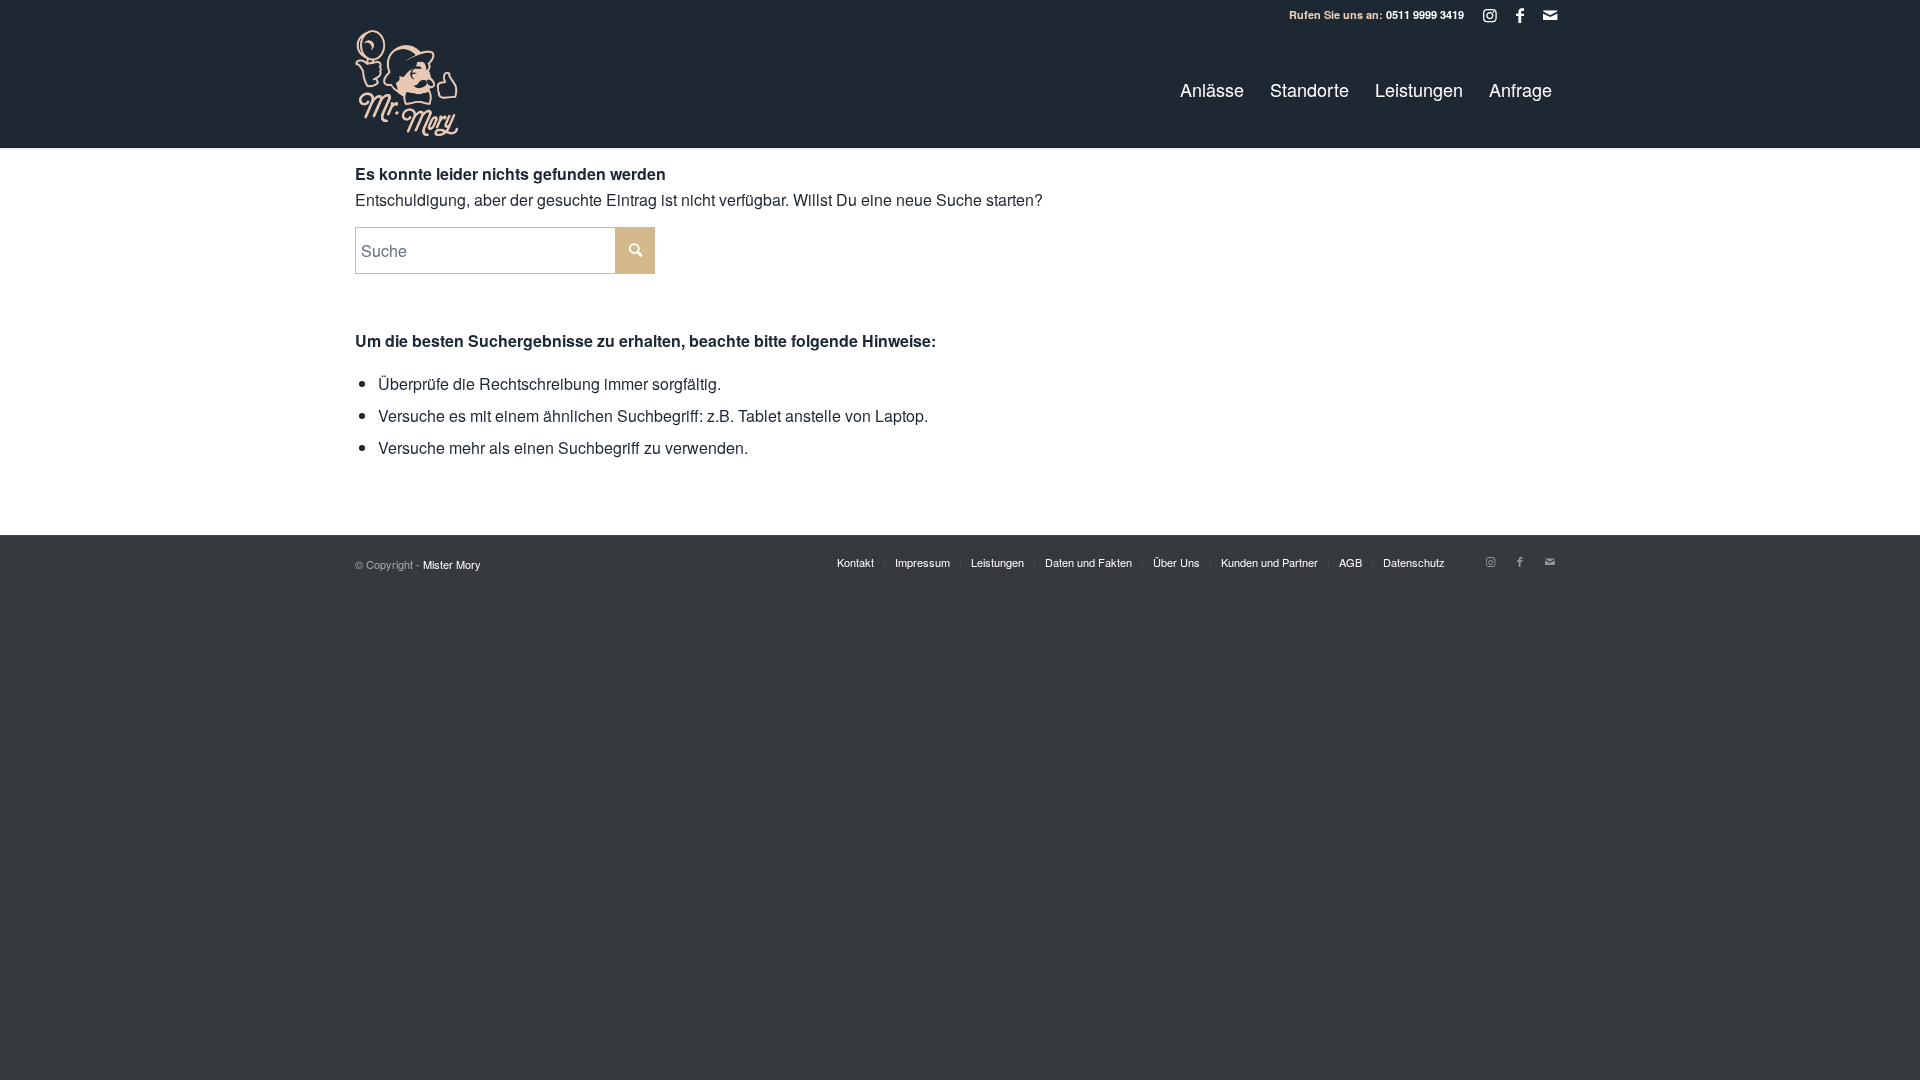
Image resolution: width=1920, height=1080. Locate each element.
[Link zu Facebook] (1519, 15)
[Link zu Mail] (1550, 15)
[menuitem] (1212, 89)
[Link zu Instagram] (1489, 15)
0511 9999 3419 (1425, 14)
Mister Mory (452, 564)
